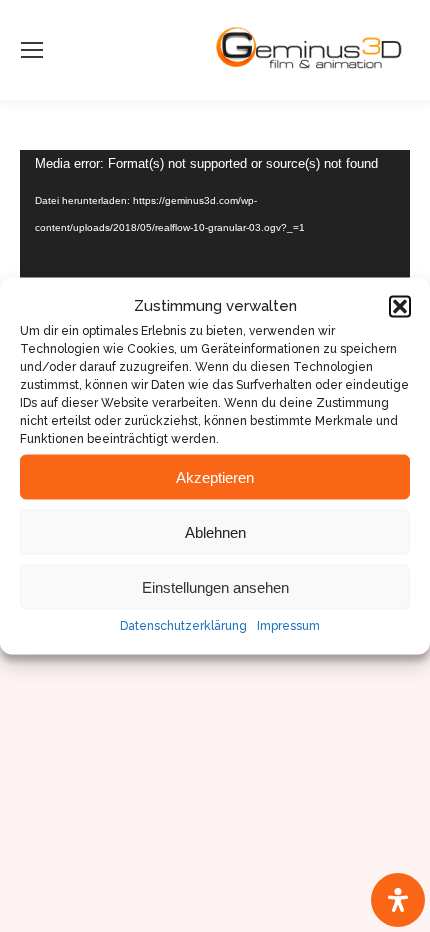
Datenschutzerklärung (183, 626)
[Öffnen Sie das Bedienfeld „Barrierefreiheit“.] (398, 900)
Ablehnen (215, 531)
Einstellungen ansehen (215, 586)
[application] (215, 259)
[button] (400, 306)
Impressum (288, 626)
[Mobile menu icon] (32, 50)
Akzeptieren (215, 476)
